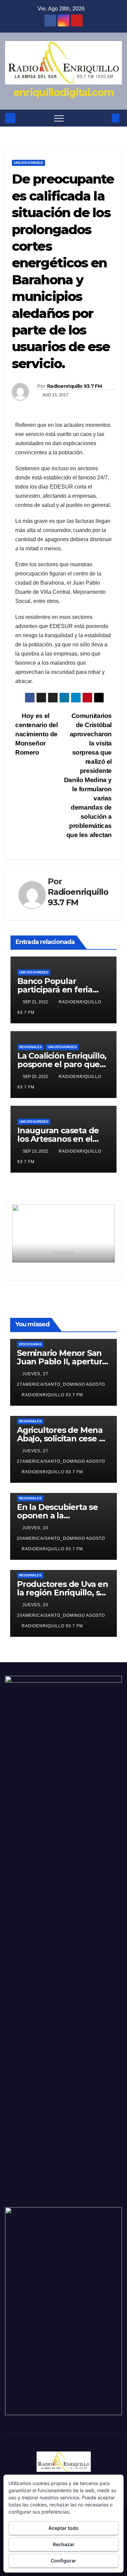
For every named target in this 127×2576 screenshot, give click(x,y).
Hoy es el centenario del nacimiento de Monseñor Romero (37, 734)
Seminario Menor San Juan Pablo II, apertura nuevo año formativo (62, 1361)
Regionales (31, 1047)
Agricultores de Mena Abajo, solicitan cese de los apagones (63, 1438)
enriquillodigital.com (63, 92)
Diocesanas (30, 1344)
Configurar (63, 2561)
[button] (104, 118)
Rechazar (64, 2544)
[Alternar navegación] (59, 118)
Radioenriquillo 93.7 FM (75, 386)
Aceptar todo (63, 2528)
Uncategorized (28, 163)
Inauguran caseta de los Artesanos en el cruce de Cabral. (58, 1139)
